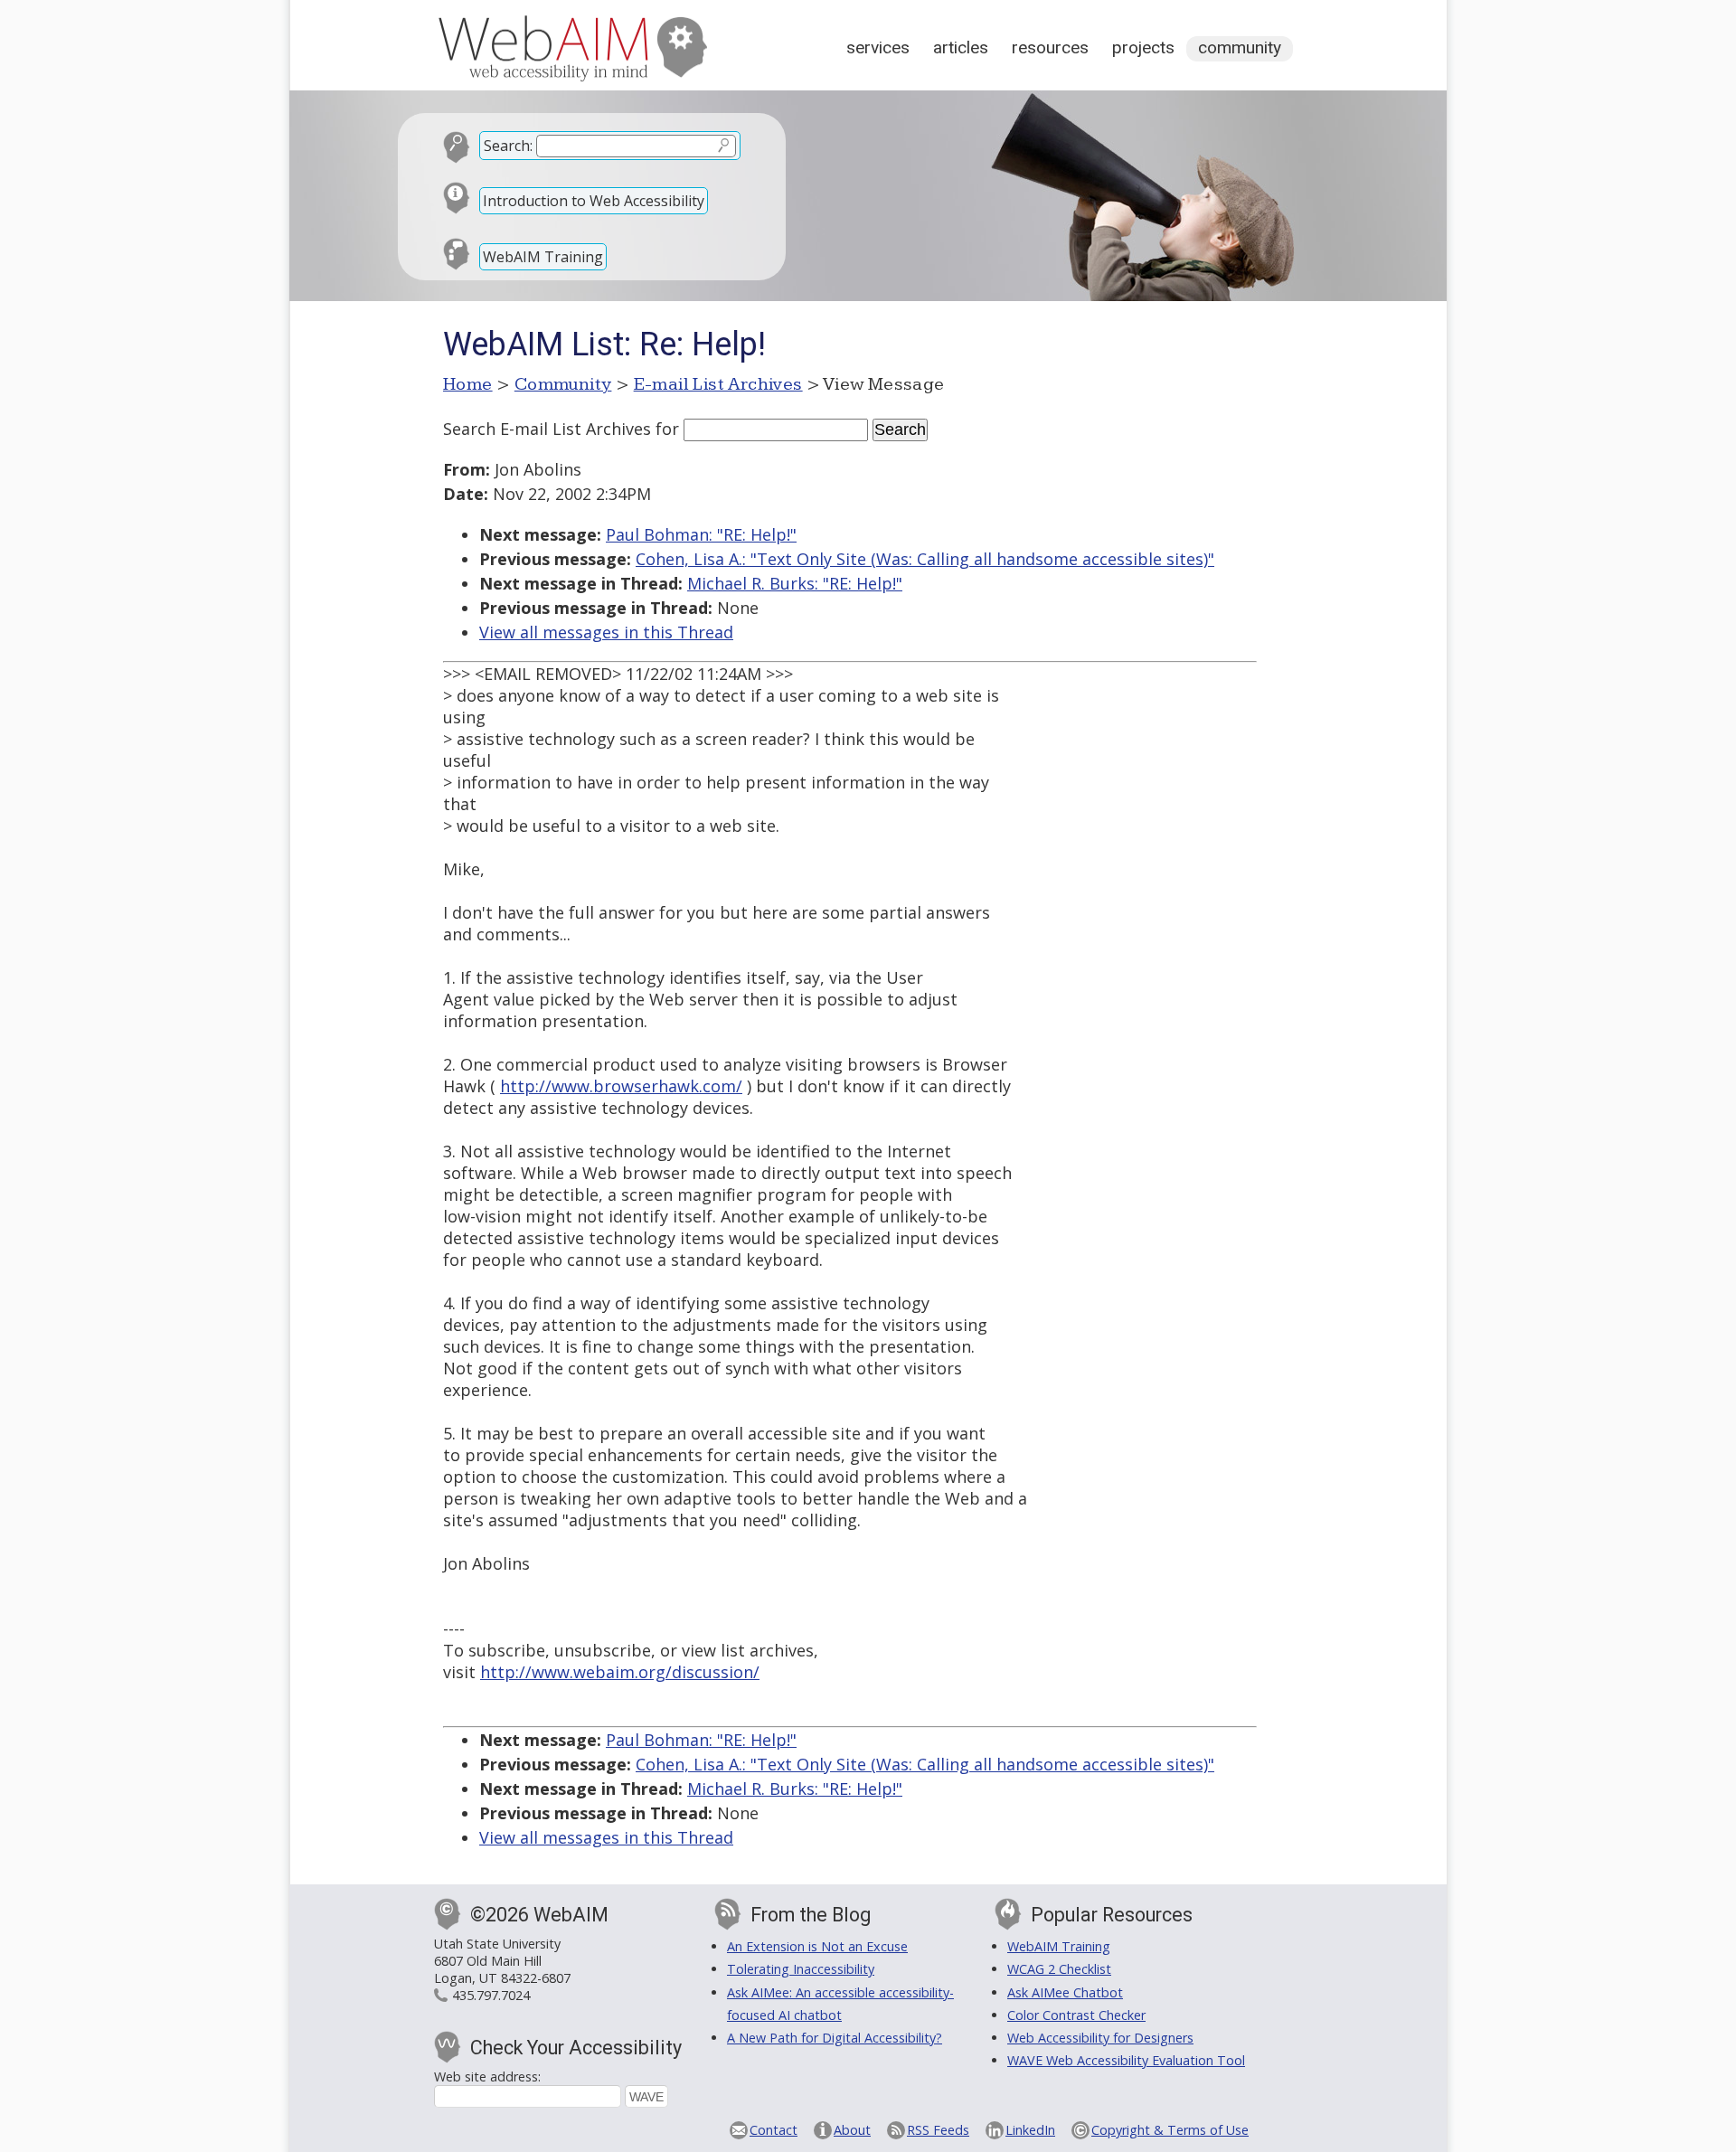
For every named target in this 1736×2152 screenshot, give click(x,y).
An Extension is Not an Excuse (817, 1946)
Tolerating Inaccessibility (801, 1969)
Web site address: (487, 2076)
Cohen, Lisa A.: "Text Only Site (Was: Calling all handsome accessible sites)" (925, 559)
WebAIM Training (543, 257)
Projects (1143, 47)
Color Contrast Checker (1076, 2015)
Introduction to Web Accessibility (594, 201)
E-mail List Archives (718, 384)
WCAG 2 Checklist (1059, 1969)
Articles (961, 47)
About (852, 2130)
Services (878, 47)
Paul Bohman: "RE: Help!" (701, 534)
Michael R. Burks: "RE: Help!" (795, 583)
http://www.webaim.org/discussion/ (620, 1672)
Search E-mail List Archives (547, 429)
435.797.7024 (491, 1995)
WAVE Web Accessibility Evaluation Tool (1126, 2060)
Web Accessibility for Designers (1100, 2038)
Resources (1050, 47)
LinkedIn (1030, 2130)
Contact (774, 2130)
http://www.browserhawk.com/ (621, 1086)
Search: (508, 146)
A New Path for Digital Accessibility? (835, 2038)
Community (1240, 47)
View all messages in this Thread (606, 632)
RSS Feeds (938, 2130)
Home (468, 384)
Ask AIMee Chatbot (1065, 1992)
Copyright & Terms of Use (1170, 2130)
